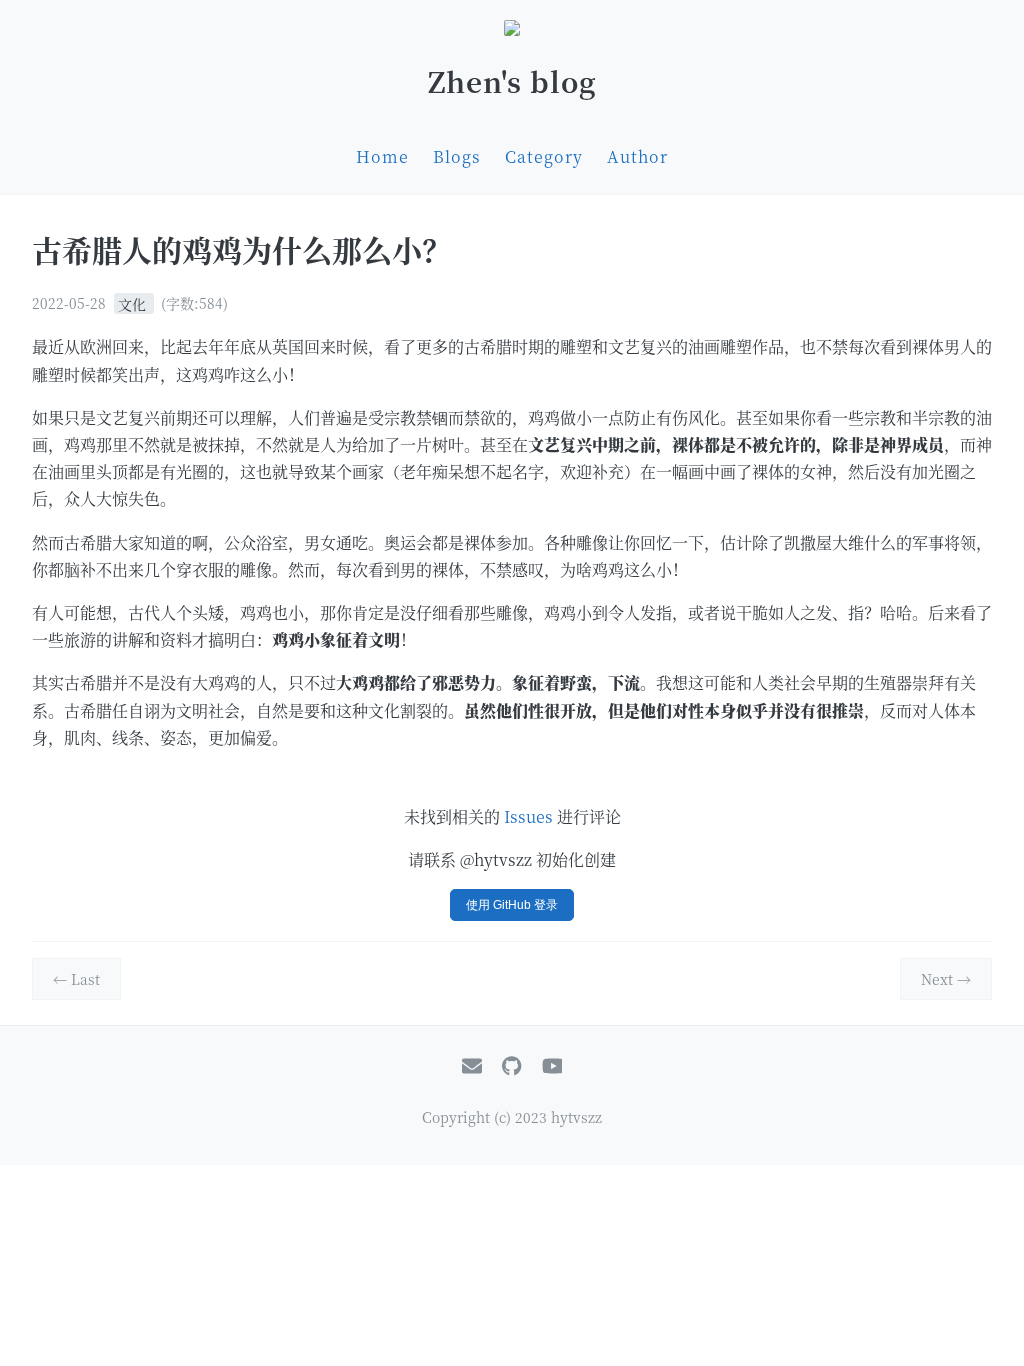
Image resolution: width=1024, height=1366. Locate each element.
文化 (134, 303)
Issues (528, 816)
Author (637, 156)
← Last (76, 979)
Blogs (457, 156)
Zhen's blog (512, 81)
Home (382, 156)
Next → (946, 979)
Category (544, 156)
